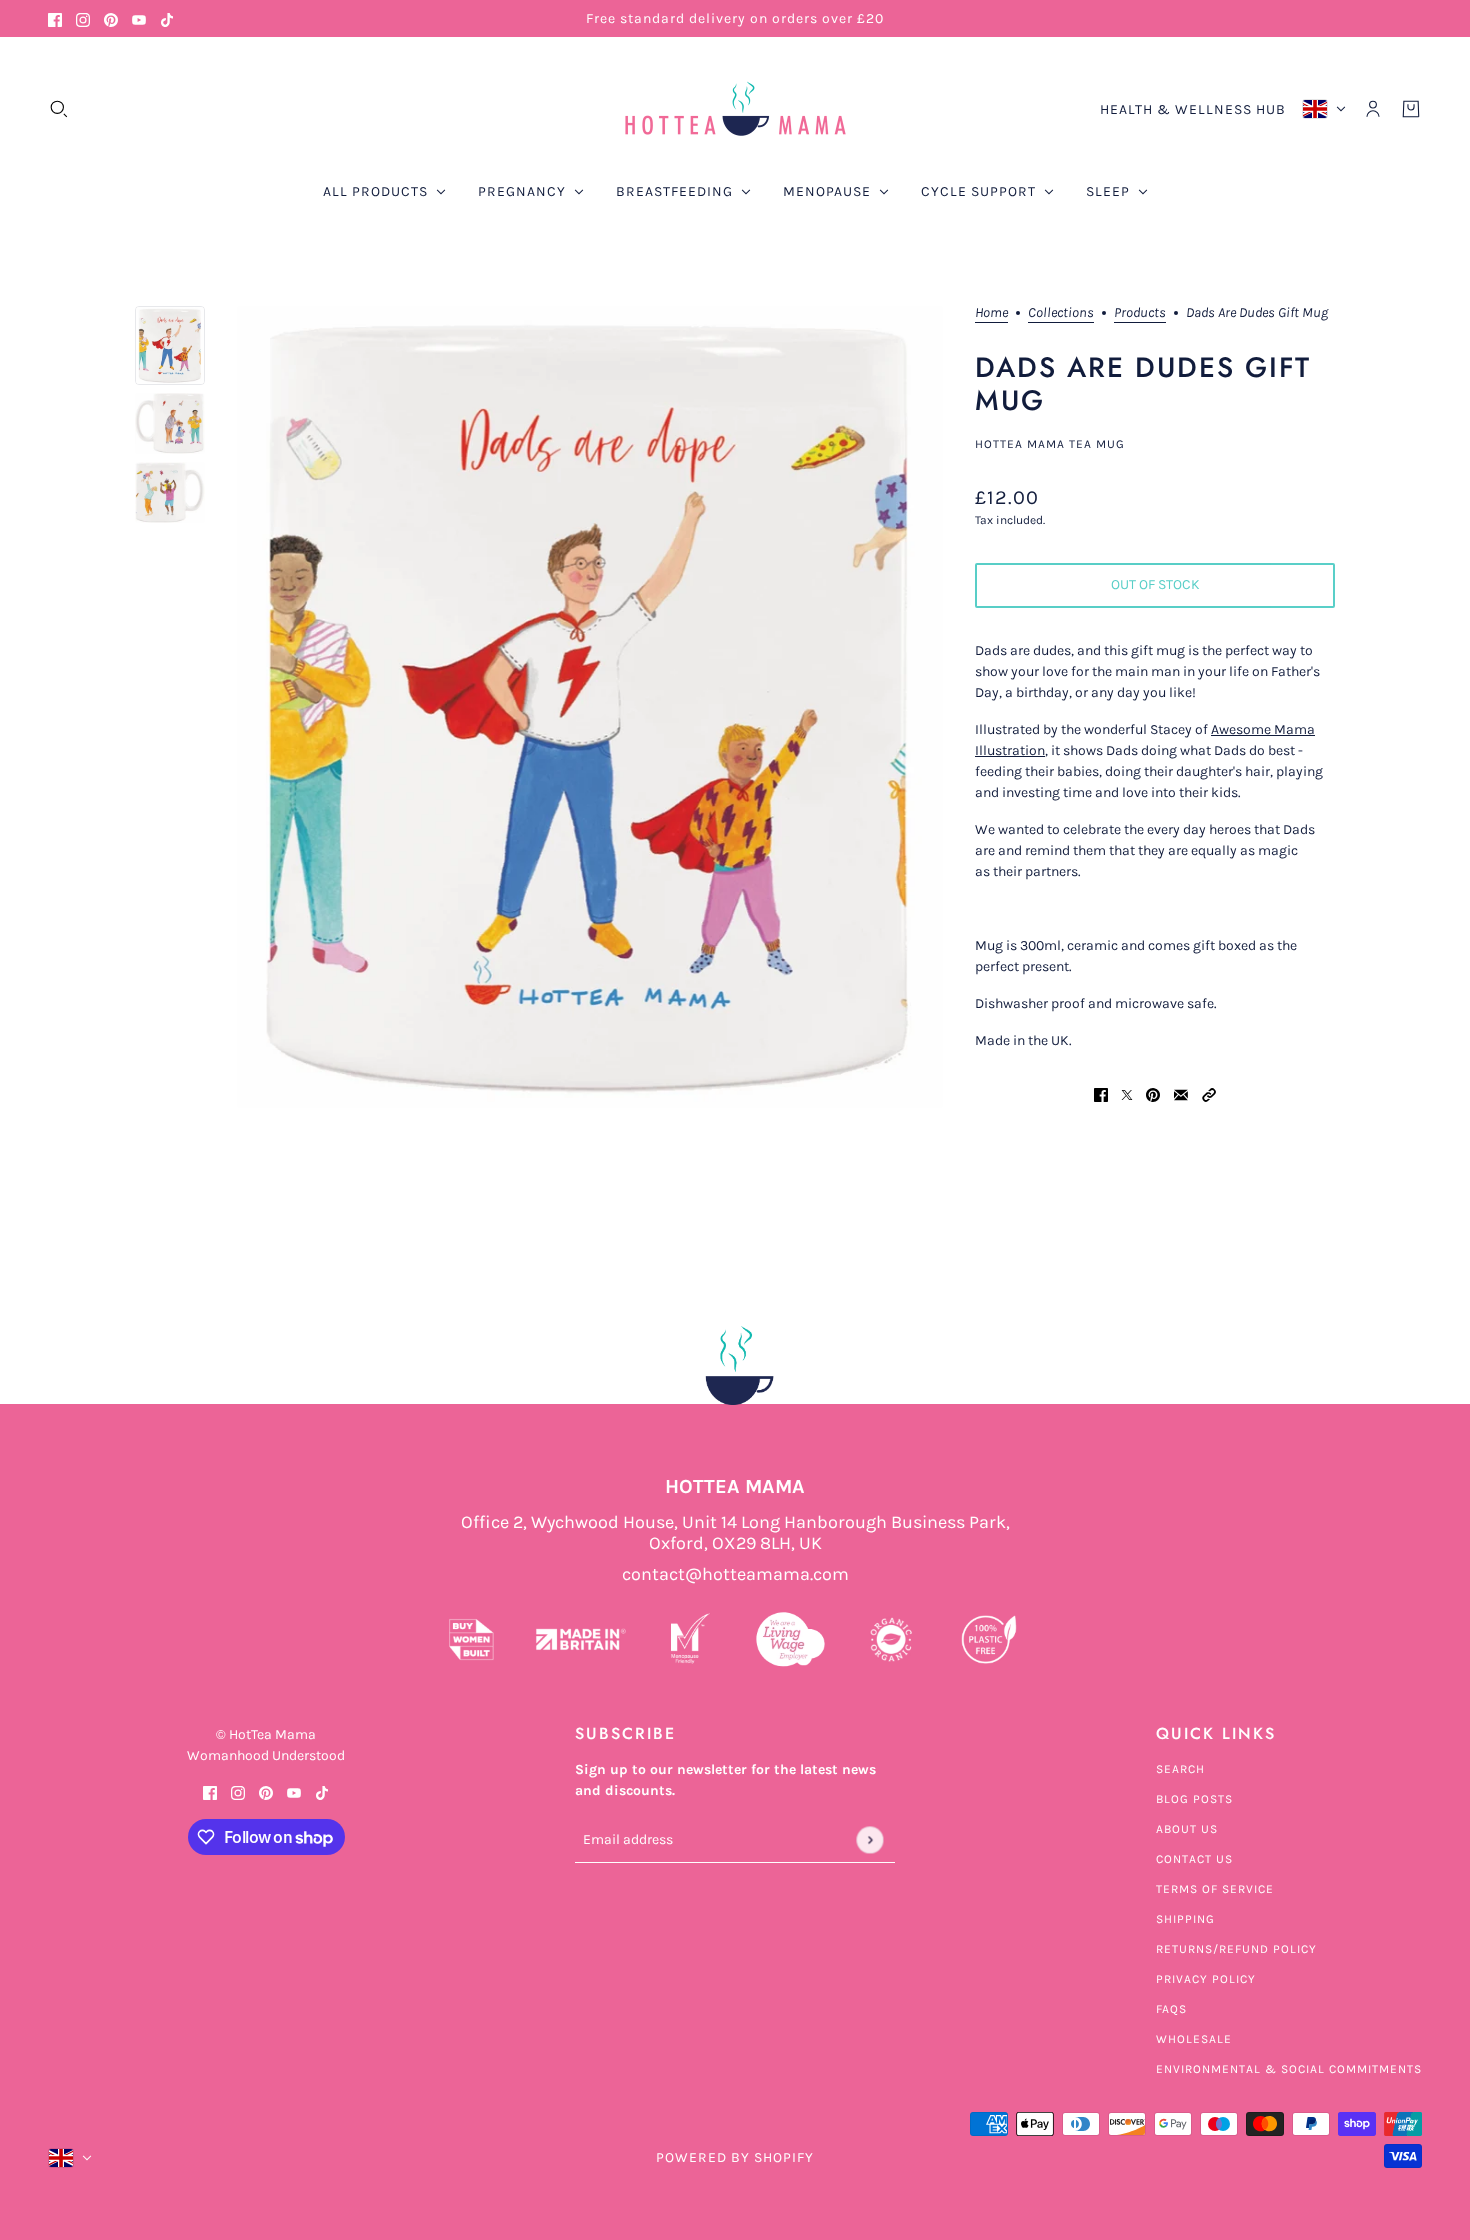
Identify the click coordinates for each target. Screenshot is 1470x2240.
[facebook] (55, 18)
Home (991, 313)
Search (1180, 1769)
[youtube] (139, 18)
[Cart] (1411, 109)
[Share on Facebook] (1101, 1093)
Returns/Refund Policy (1236, 1949)
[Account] (1373, 109)
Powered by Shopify (735, 2157)
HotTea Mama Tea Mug (1050, 444)
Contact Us (1194, 1859)
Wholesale (1194, 2039)
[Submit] (869, 1839)
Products (1140, 313)
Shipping (1185, 1919)
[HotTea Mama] (735, 109)
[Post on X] (1127, 1093)
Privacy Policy (1206, 1979)
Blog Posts (1194, 1799)
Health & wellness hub (1193, 109)
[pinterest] (111, 18)
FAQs (1171, 2009)
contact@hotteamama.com (735, 1574)
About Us (1187, 1829)
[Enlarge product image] (590, 707)
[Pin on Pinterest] (1153, 1093)
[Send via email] (1181, 1093)
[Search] (59, 109)
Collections (1061, 313)
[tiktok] (167, 18)
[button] (1209, 1093)
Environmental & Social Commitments (1289, 2069)
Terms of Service (1215, 1889)
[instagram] (83, 18)
